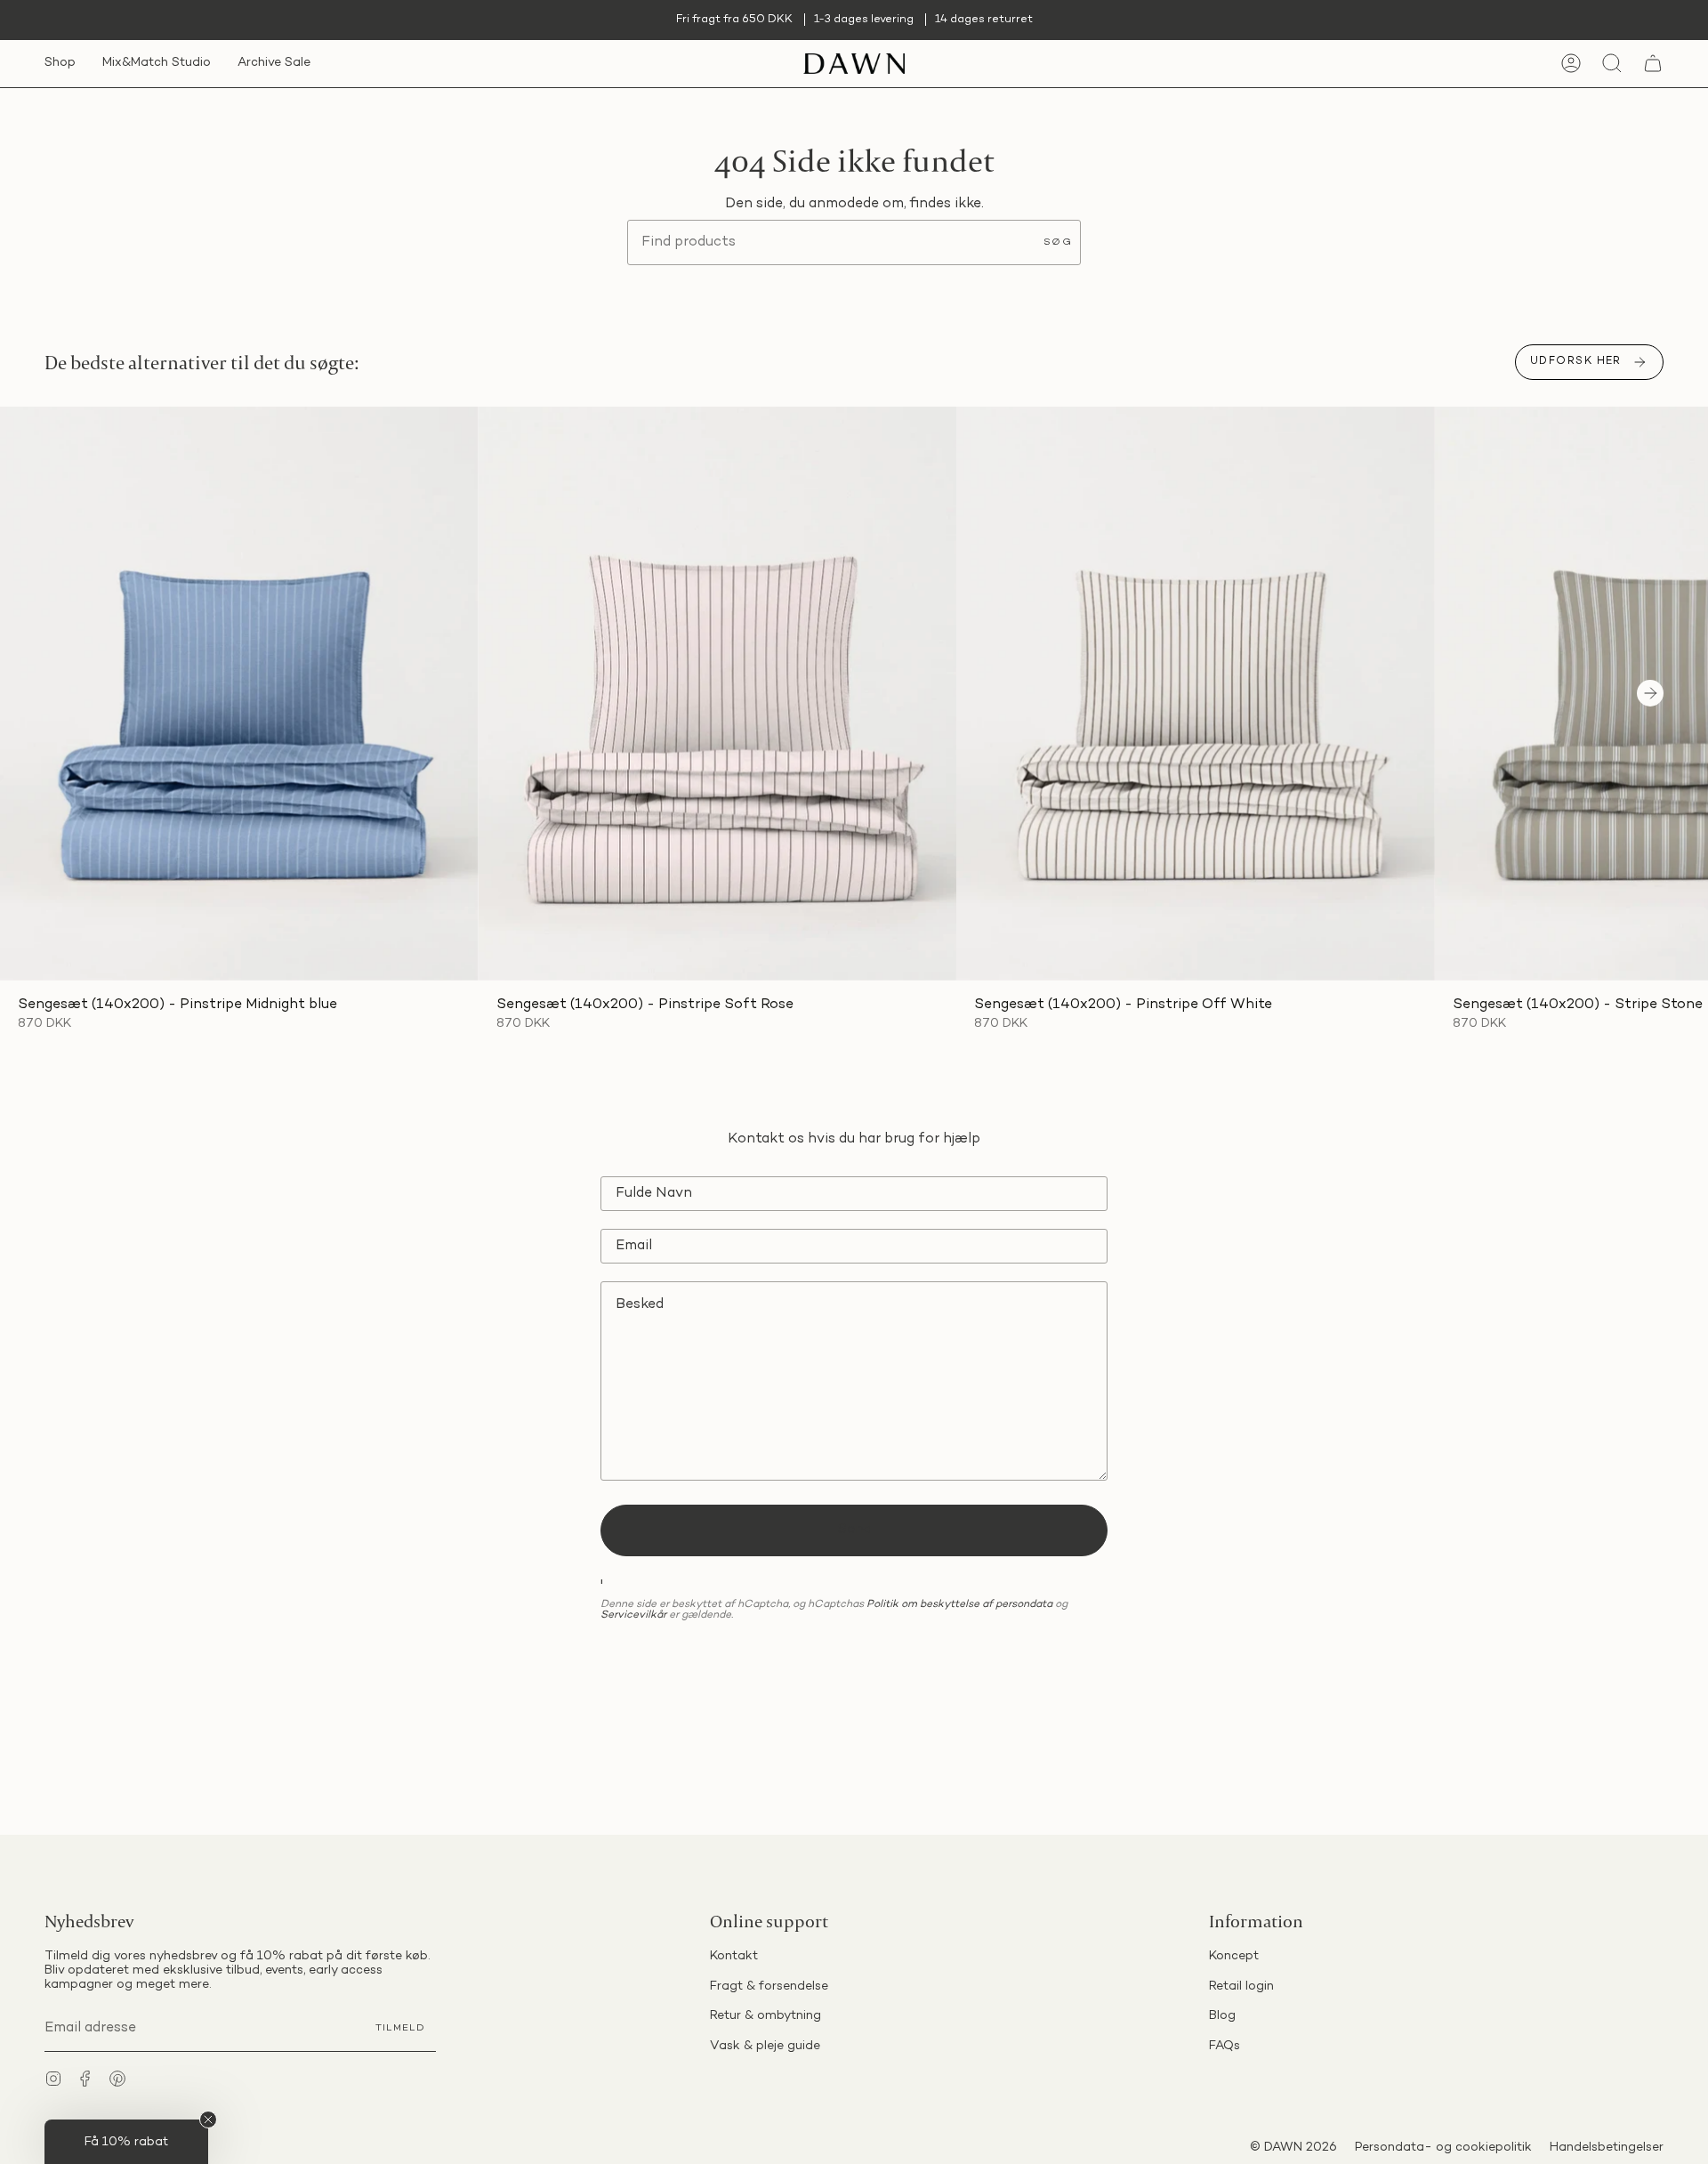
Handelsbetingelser (1607, 2148)
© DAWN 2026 (1293, 2148)
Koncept (1234, 1956)
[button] (60, 64)
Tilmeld (400, 2028)
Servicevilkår (633, 1615)
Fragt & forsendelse (769, 1986)
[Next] (1650, 693)
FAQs (1225, 2046)
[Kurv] (1653, 64)
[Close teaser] (208, 2120)
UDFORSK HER (1576, 362)
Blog (1222, 2016)
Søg (1058, 242)
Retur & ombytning (765, 2016)
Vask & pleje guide (765, 2046)
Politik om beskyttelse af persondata (959, 1605)
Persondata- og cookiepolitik (1443, 2148)
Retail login (1241, 1986)
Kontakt (734, 1956)
